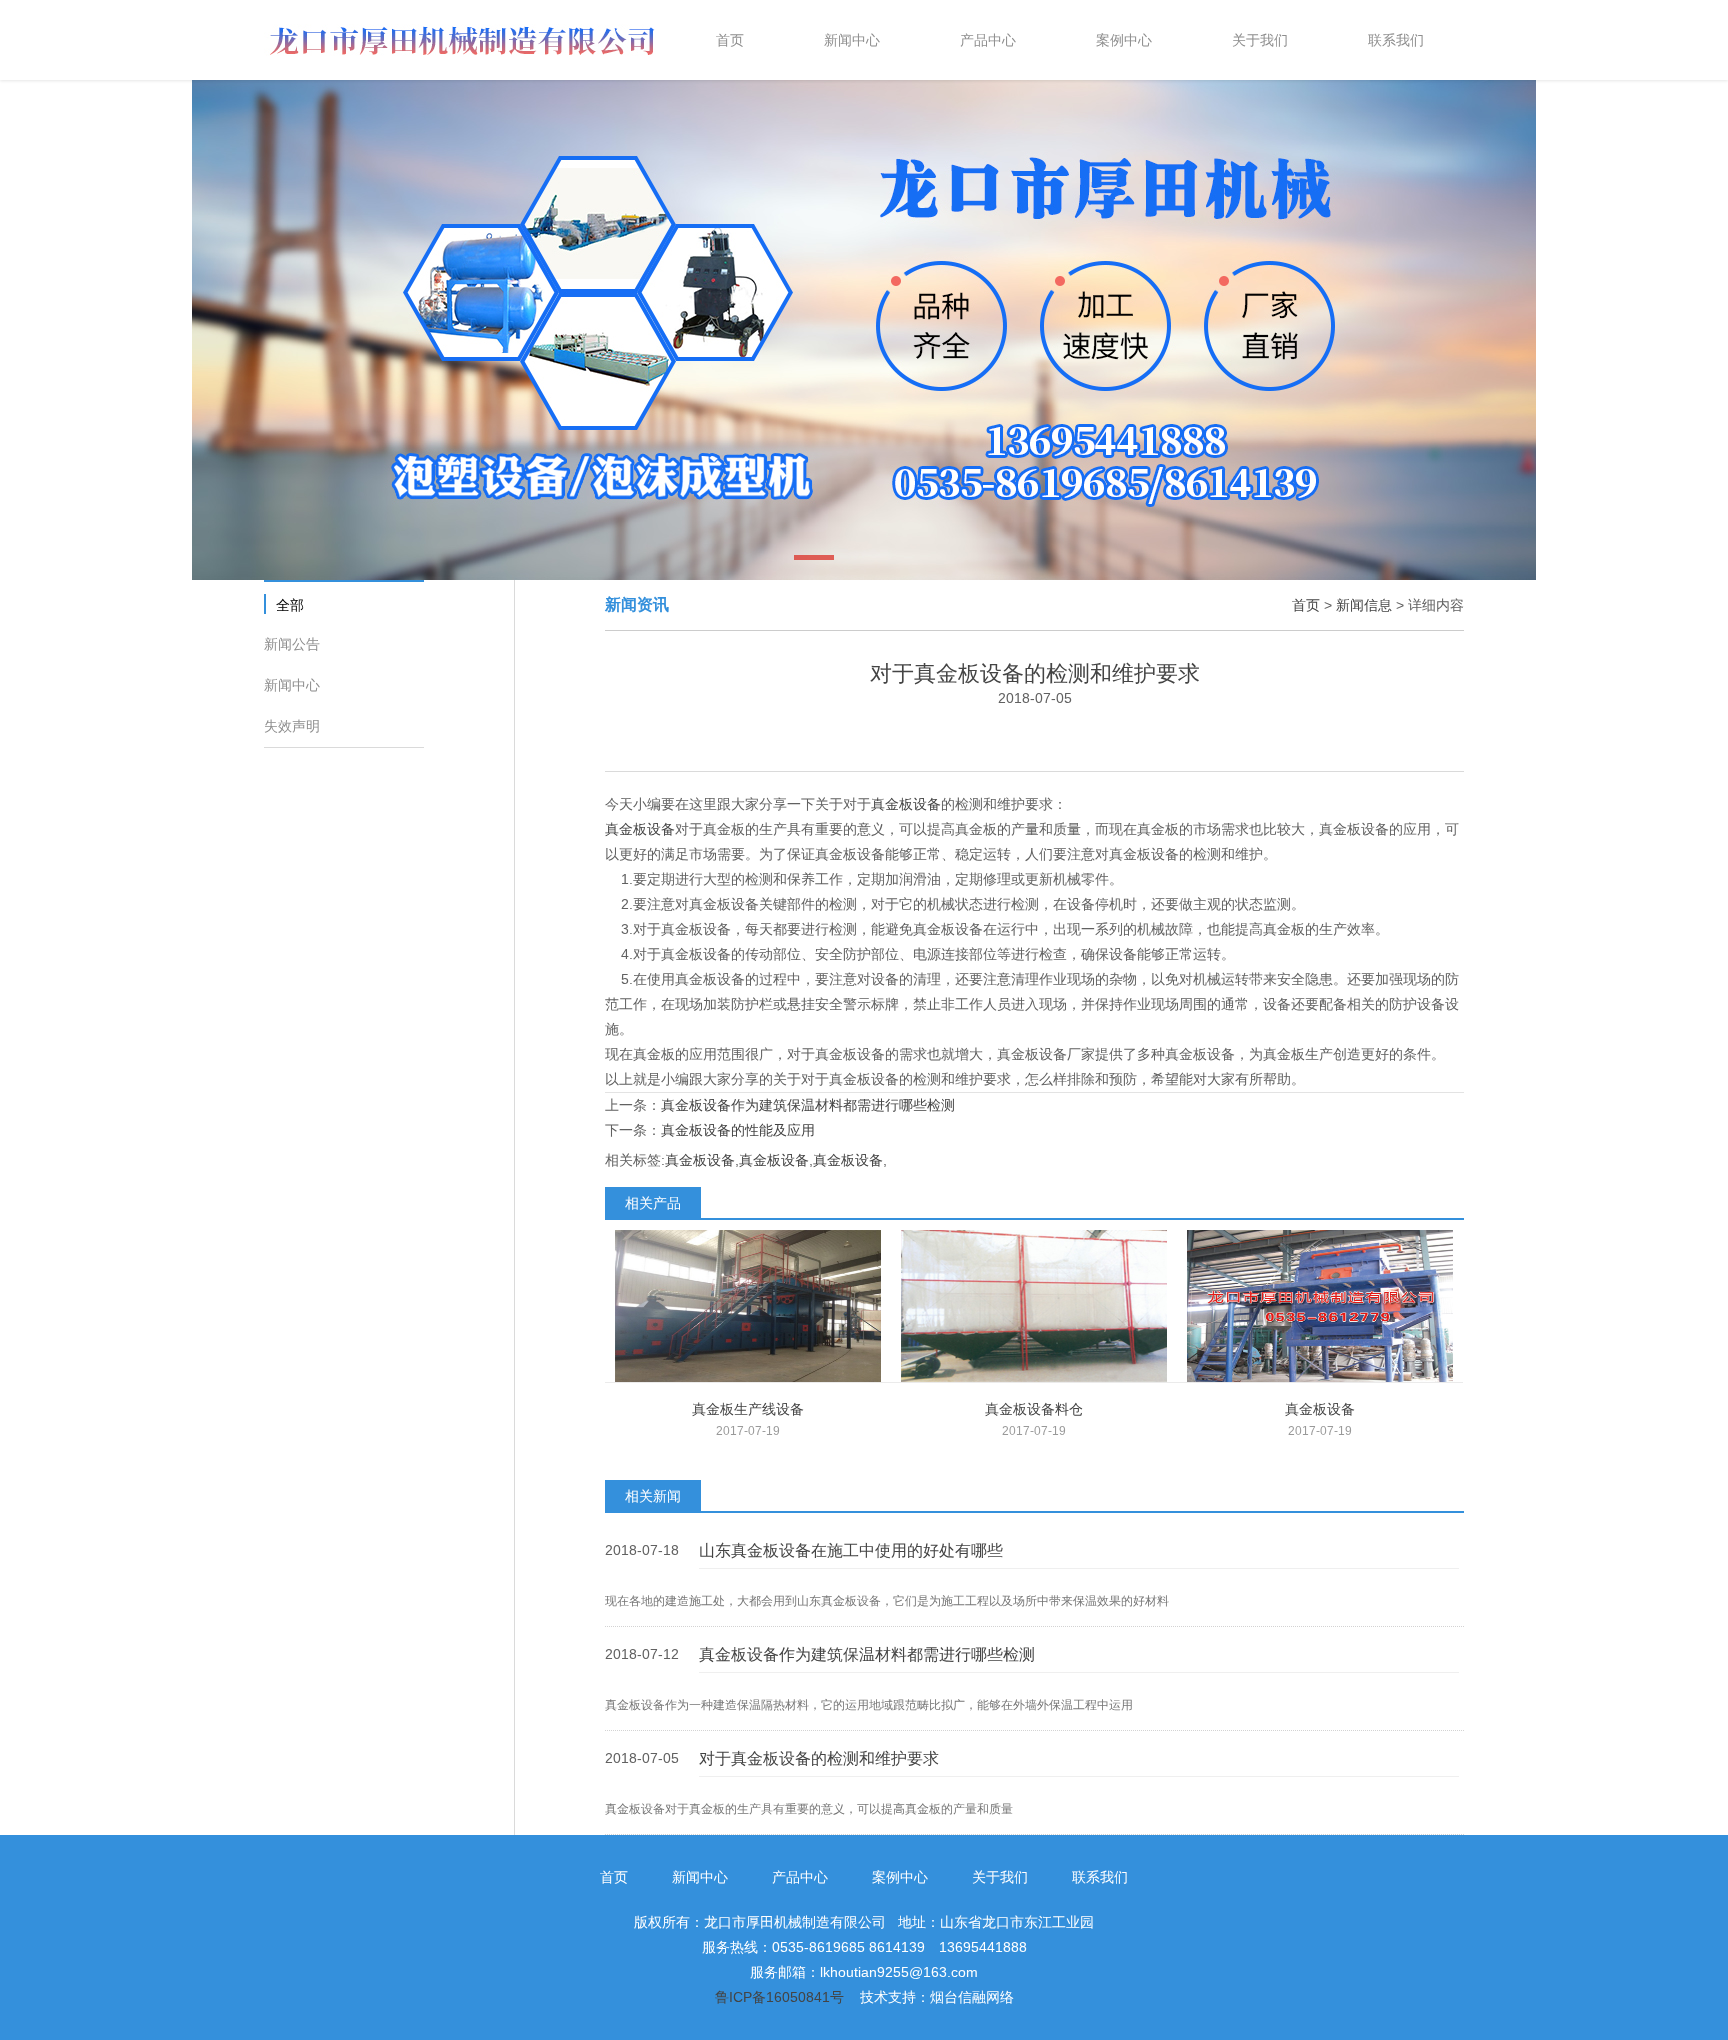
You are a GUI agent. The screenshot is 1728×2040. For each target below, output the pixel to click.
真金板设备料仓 (1034, 1409)
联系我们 (1100, 1877)
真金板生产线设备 (748, 1409)
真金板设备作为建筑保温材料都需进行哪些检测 (808, 1105)
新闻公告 (292, 644)
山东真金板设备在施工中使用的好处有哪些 (851, 1550)
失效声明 (292, 726)
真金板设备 (906, 804)
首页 (1306, 605)
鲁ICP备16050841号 (779, 1997)
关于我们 (1000, 1877)
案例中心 (900, 1877)
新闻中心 (292, 685)
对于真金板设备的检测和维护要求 (819, 1758)
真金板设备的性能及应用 (738, 1130)
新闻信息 (1364, 605)
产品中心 (800, 1877)
